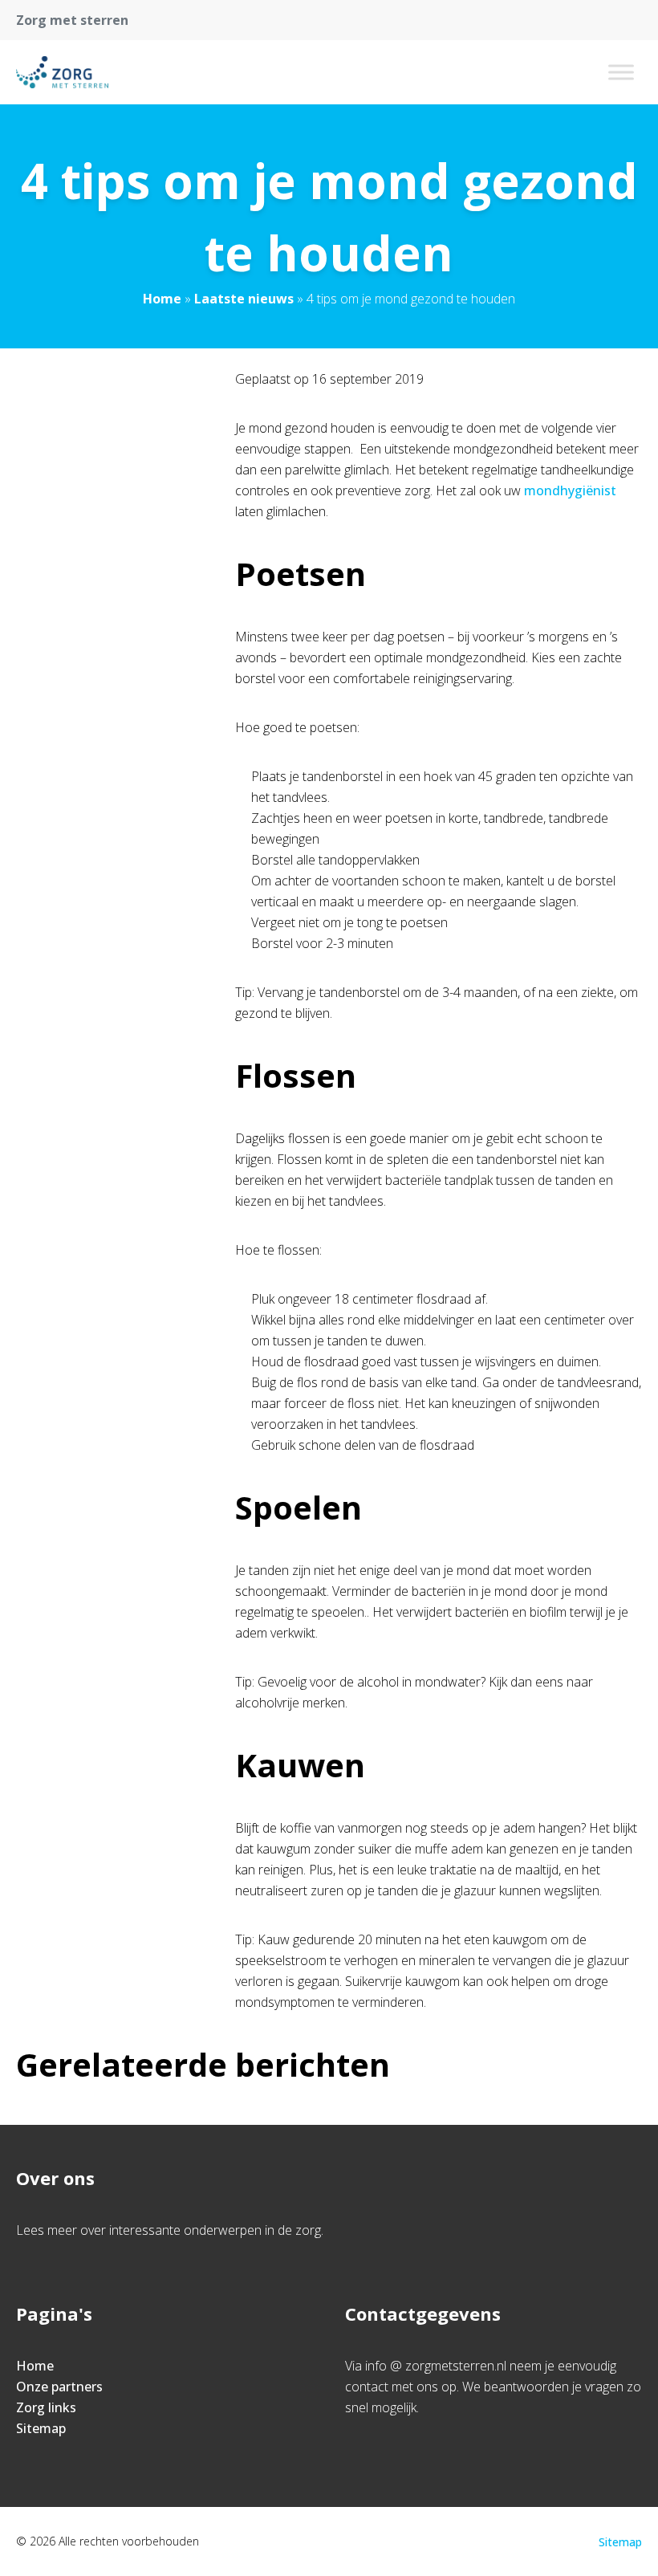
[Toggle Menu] (621, 72)
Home (162, 299)
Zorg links (46, 2407)
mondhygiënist (570, 490)
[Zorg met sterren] (62, 72)
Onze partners (59, 2387)
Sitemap (41, 2428)
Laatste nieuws (244, 299)
